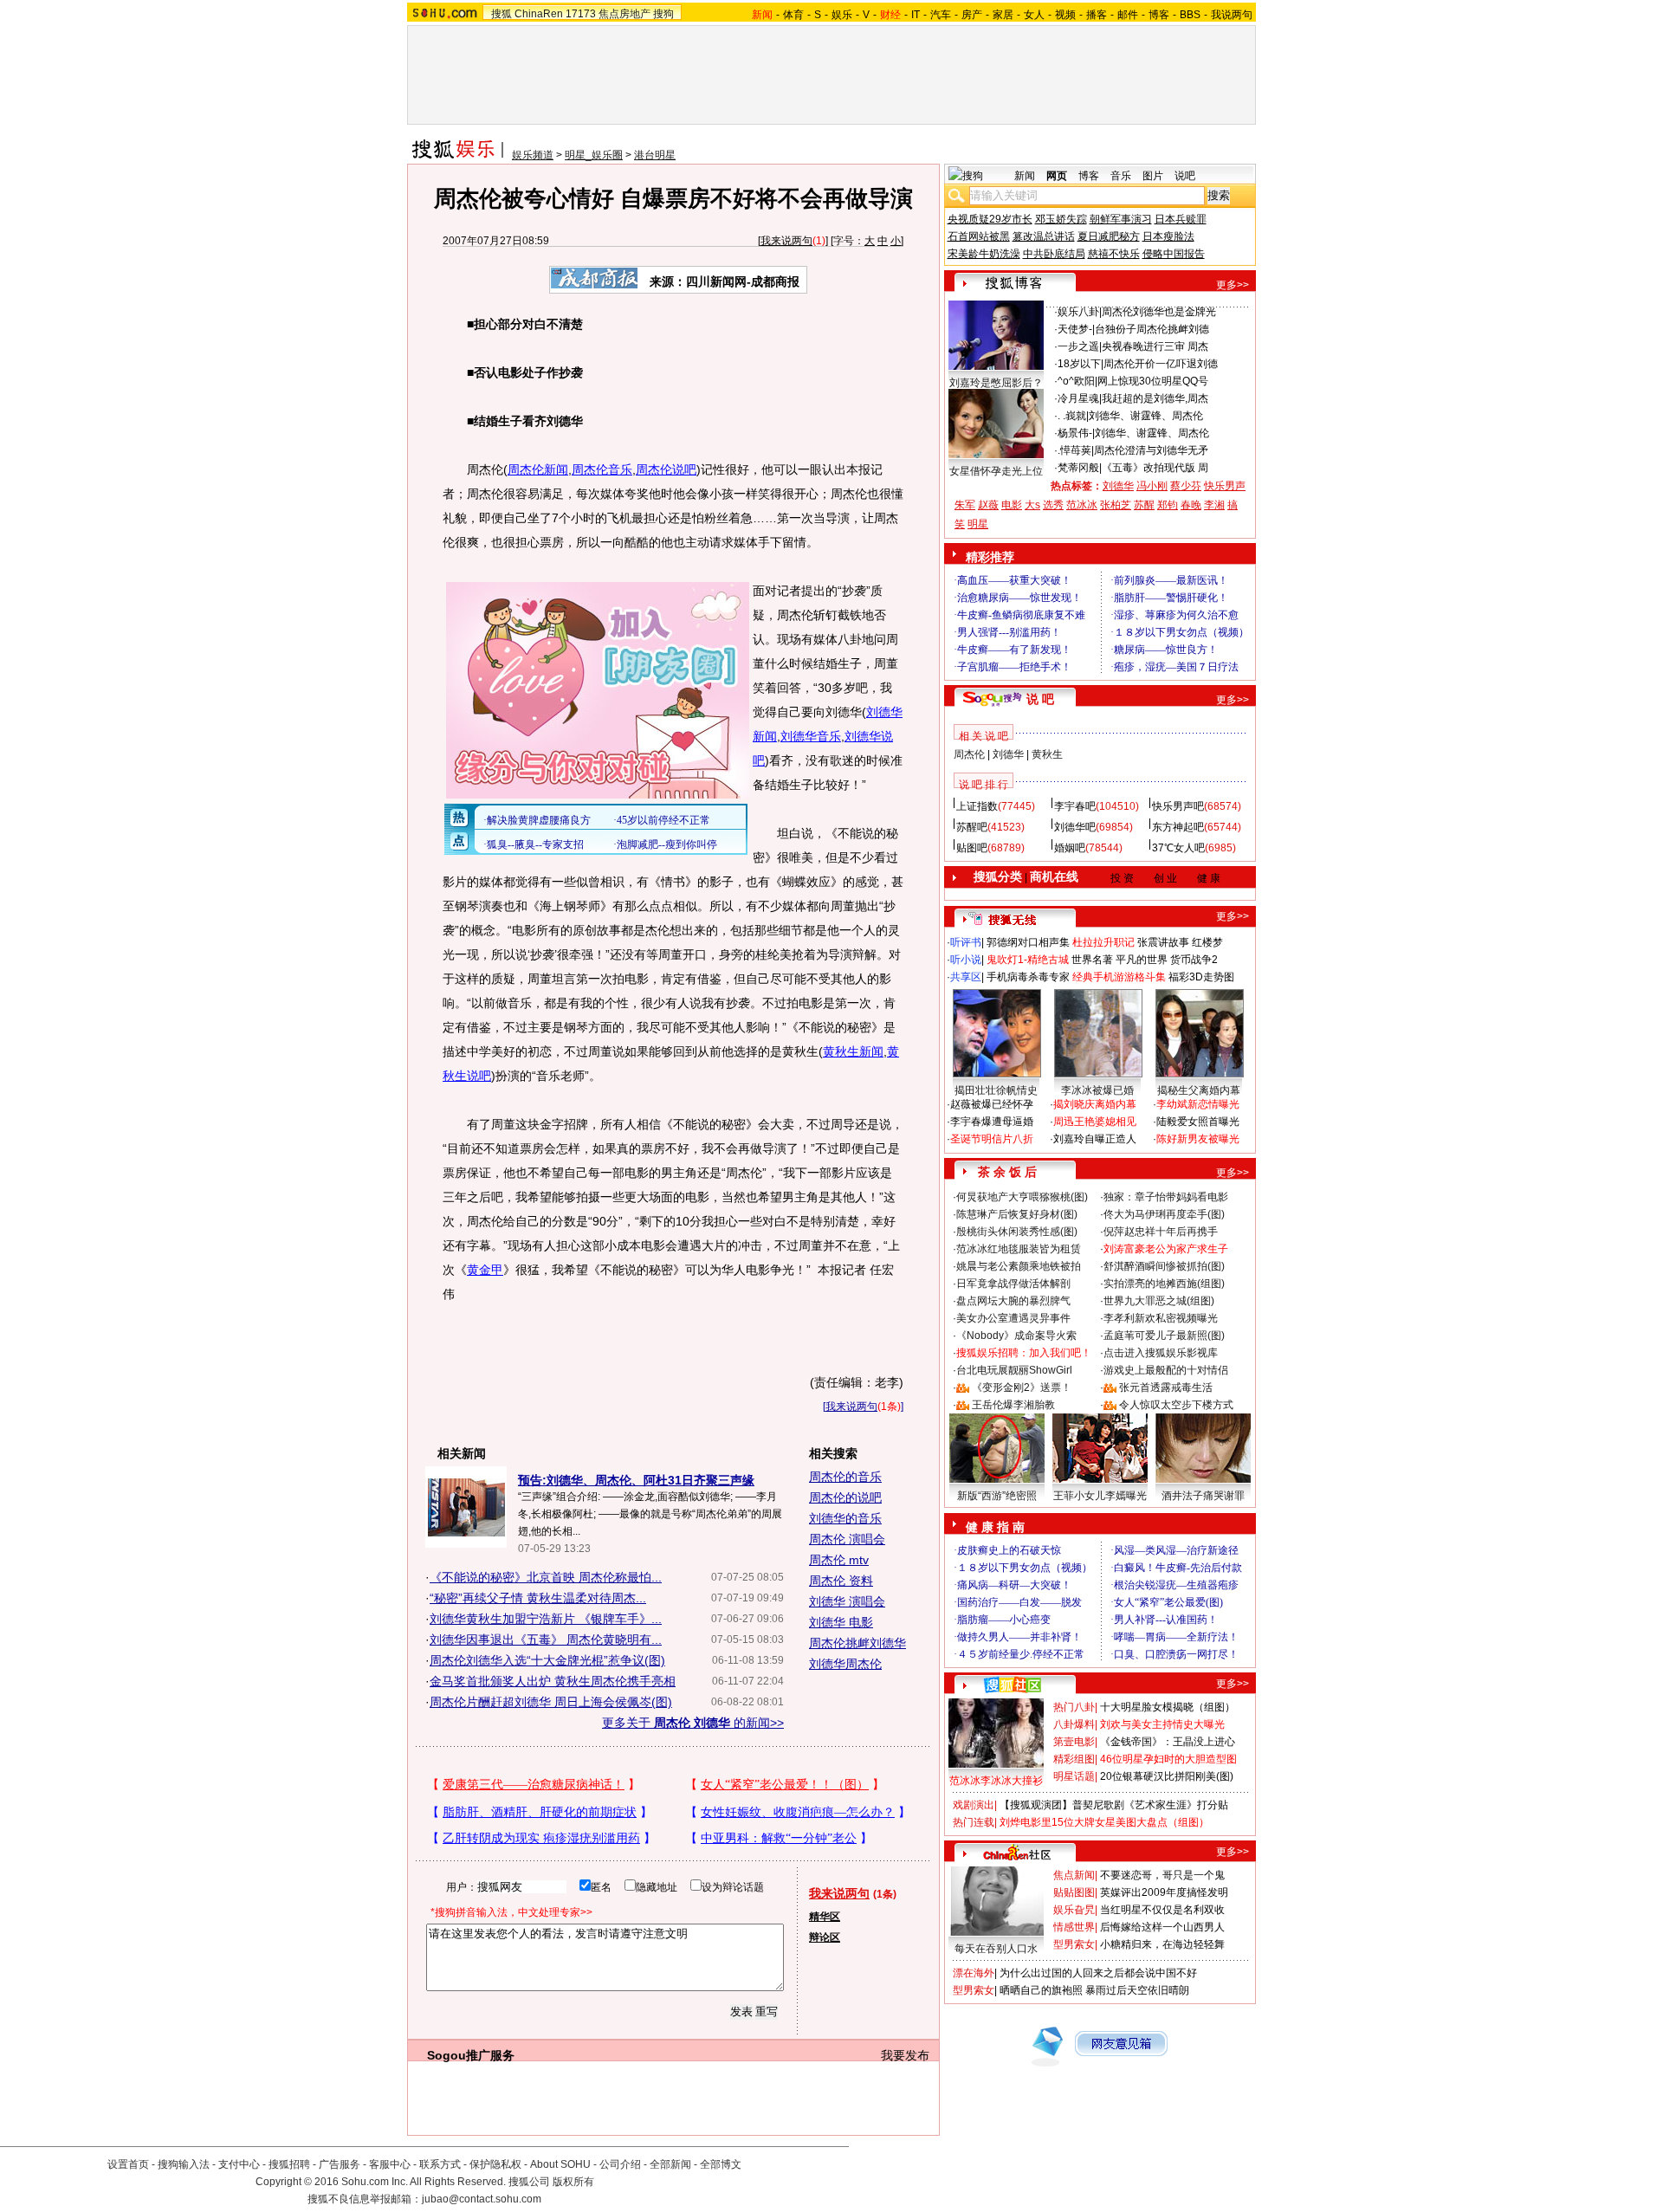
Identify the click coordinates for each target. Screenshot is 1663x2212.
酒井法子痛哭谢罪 (1203, 1496)
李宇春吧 (1075, 806)
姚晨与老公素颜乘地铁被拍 (1019, 1266)
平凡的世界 (1142, 960)
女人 (1034, 15)
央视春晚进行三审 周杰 (1155, 346)
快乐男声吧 (1178, 806)
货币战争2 (1194, 960)
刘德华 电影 (841, 1622)
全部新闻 (670, 2164)
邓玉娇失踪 (1061, 219)
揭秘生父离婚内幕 (1199, 1090)
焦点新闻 (1074, 1875)
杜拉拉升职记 (1103, 942)
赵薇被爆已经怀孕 (992, 1104)
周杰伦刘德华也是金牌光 (1159, 312)
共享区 (966, 977)
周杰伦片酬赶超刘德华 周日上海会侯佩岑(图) (551, 1702)
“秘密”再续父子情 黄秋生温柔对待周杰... (538, 1598)
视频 (1065, 15)
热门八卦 (1074, 1707)
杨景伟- (1075, 433)
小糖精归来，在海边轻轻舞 (1162, 1944)
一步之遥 (1078, 346)
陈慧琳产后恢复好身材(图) (1017, 1214)
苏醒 (1144, 505)
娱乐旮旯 (1074, 1910)
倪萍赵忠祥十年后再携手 (1161, 1232)
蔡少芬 (1186, 486)
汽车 (941, 15)
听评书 (966, 942)
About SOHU (560, 2164)
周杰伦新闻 (538, 469)
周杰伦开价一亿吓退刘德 (1161, 364)
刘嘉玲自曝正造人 (1095, 1139)
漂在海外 (974, 1973)
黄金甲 (485, 1270)
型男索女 (1074, 1944)
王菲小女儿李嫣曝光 (1100, 1496)
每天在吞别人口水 (996, 1949)
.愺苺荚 (1074, 450)
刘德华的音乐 (845, 1518)
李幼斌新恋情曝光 (1198, 1104)
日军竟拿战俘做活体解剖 (1013, 1284)
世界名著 (1092, 960)
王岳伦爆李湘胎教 (1013, 1405)
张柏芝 (1116, 505)
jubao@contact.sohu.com (482, 2199)
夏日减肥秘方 (1109, 236)
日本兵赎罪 (1181, 219)
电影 (1012, 505)
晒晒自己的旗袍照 (1041, 1990)
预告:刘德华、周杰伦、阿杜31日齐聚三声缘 (636, 1480)
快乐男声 (1225, 486)
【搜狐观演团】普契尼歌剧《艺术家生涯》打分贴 (1114, 1805)
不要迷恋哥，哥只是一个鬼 (1162, 1875)
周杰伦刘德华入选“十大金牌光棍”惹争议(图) (547, 1660)
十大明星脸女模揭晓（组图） (1168, 1707)
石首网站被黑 (979, 236)
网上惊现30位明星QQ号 (1153, 381)
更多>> (1233, 285)
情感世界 (1074, 1927)
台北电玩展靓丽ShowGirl (1014, 1370)
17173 (581, 14)
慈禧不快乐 (1114, 254)
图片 (1153, 176)
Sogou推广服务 (471, 2055)
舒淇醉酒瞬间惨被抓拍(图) (1164, 1266)
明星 (978, 524)
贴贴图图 (1074, 1892)
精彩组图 (1074, 1759)
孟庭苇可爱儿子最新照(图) (1164, 1336)
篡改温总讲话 (1044, 236)
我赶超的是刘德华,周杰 (1155, 398)
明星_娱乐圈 (594, 155)
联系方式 (440, 2164)
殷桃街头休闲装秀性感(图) (1017, 1232)
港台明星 (655, 155)
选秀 (1053, 505)
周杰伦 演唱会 (847, 1539)
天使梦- (1075, 329)
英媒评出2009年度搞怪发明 (1164, 1892)
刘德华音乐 (811, 736)
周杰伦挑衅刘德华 (857, 1643)
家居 (1003, 15)
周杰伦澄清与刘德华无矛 (1151, 450)
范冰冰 (1082, 505)
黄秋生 (1047, 754)
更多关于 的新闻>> (693, 1723)
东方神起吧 (1178, 827)
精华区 (825, 1917)
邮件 (1128, 15)
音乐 (1121, 176)
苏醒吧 (972, 827)
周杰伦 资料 (841, 1581)
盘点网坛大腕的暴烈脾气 (1013, 1301)
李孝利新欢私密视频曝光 (1161, 1318)
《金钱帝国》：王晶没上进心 (1168, 1742)
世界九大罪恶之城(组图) (1159, 1301)
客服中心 (390, 2164)
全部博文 (721, 2164)
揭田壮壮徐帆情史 (996, 1090)
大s (1032, 505)
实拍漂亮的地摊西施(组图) (1164, 1284)
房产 (972, 15)
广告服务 (340, 2164)
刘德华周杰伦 (845, 1664)
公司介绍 (620, 2164)
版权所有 (573, 2182)
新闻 (1025, 176)
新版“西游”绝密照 (997, 1496)
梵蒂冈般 (1078, 468)
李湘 (1214, 505)
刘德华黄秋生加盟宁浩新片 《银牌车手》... (546, 1619)
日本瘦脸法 (1168, 236)
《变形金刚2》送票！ (1022, 1387)
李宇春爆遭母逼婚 (992, 1122)
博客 (1159, 15)
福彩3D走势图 (1201, 977)
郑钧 (1168, 505)
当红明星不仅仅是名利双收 (1162, 1910)
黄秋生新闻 (853, 1051)
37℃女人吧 (1178, 848)
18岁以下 (1079, 364)
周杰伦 (969, 754)
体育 (793, 15)
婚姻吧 (1070, 848)
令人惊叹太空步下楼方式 (1176, 1405)
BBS (1190, 15)
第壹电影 (1074, 1742)
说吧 (1185, 176)
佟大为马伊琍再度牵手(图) (1164, 1214)
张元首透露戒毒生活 (1166, 1387)
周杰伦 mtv (839, 1560)
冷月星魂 (1078, 398)
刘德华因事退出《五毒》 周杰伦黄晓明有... (546, 1640)
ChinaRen (539, 14)
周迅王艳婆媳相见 (1095, 1122)
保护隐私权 (495, 2164)
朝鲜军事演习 (1121, 219)
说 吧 (1040, 699)
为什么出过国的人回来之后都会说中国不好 (1098, 1973)
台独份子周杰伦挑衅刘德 (1152, 329)
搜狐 (501, 14)
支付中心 (239, 2164)
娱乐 (842, 15)
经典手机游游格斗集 (1119, 977)
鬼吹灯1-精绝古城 (1028, 960)
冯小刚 (1152, 486)
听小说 (966, 960)
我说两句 (1232, 15)
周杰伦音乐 (602, 469)
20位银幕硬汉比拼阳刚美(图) (1167, 1776)
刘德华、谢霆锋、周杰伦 (1146, 416)
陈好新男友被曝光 (1198, 1139)
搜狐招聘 (289, 2164)
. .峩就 (1072, 416)
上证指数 (977, 806)
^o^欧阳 (1076, 381)
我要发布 (905, 2055)
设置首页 (128, 2164)
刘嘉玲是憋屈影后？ (996, 383)
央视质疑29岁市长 (990, 219)
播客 (1097, 15)
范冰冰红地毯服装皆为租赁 (1019, 1249)
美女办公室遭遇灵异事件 (1013, 1318)
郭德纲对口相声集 (1028, 942)
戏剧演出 (974, 1805)
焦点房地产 (624, 14)
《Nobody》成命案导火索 (1016, 1336)
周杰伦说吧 (666, 469)
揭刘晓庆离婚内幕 (1095, 1104)
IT (916, 15)
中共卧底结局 (1054, 254)
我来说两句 (786, 241)
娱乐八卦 (1078, 312)
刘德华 (1118, 486)
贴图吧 (972, 848)
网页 (1057, 176)
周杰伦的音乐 (845, 1477)
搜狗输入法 (184, 2164)
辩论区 (825, 1937)
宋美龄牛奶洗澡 (984, 254)
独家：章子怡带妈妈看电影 (1166, 1197)
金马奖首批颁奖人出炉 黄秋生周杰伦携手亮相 (553, 1681)
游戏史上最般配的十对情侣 (1166, 1370)
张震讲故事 (1163, 942)
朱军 (965, 505)
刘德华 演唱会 (847, 1601)
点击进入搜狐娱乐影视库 (1161, 1353)
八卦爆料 (1074, 1724)
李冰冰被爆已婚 (1097, 1090)
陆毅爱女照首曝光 (1198, 1122)
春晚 (1191, 505)
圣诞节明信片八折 (992, 1139)
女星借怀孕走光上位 (996, 471)
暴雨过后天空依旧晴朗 (1137, 1990)
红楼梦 (1207, 942)
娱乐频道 (533, 155)
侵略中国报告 (1174, 254)
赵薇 (988, 505)
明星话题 (1074, 1776)
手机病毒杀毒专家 (1028, 977)
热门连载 (974, 1822)
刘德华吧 (1075, 827)
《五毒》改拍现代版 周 (1155, 468)
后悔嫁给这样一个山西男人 (1162, 1927)
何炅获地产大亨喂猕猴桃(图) (1022, 1197)
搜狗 (663, 14)
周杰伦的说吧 (845, 1497)
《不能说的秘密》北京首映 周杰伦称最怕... (546, 1577)
